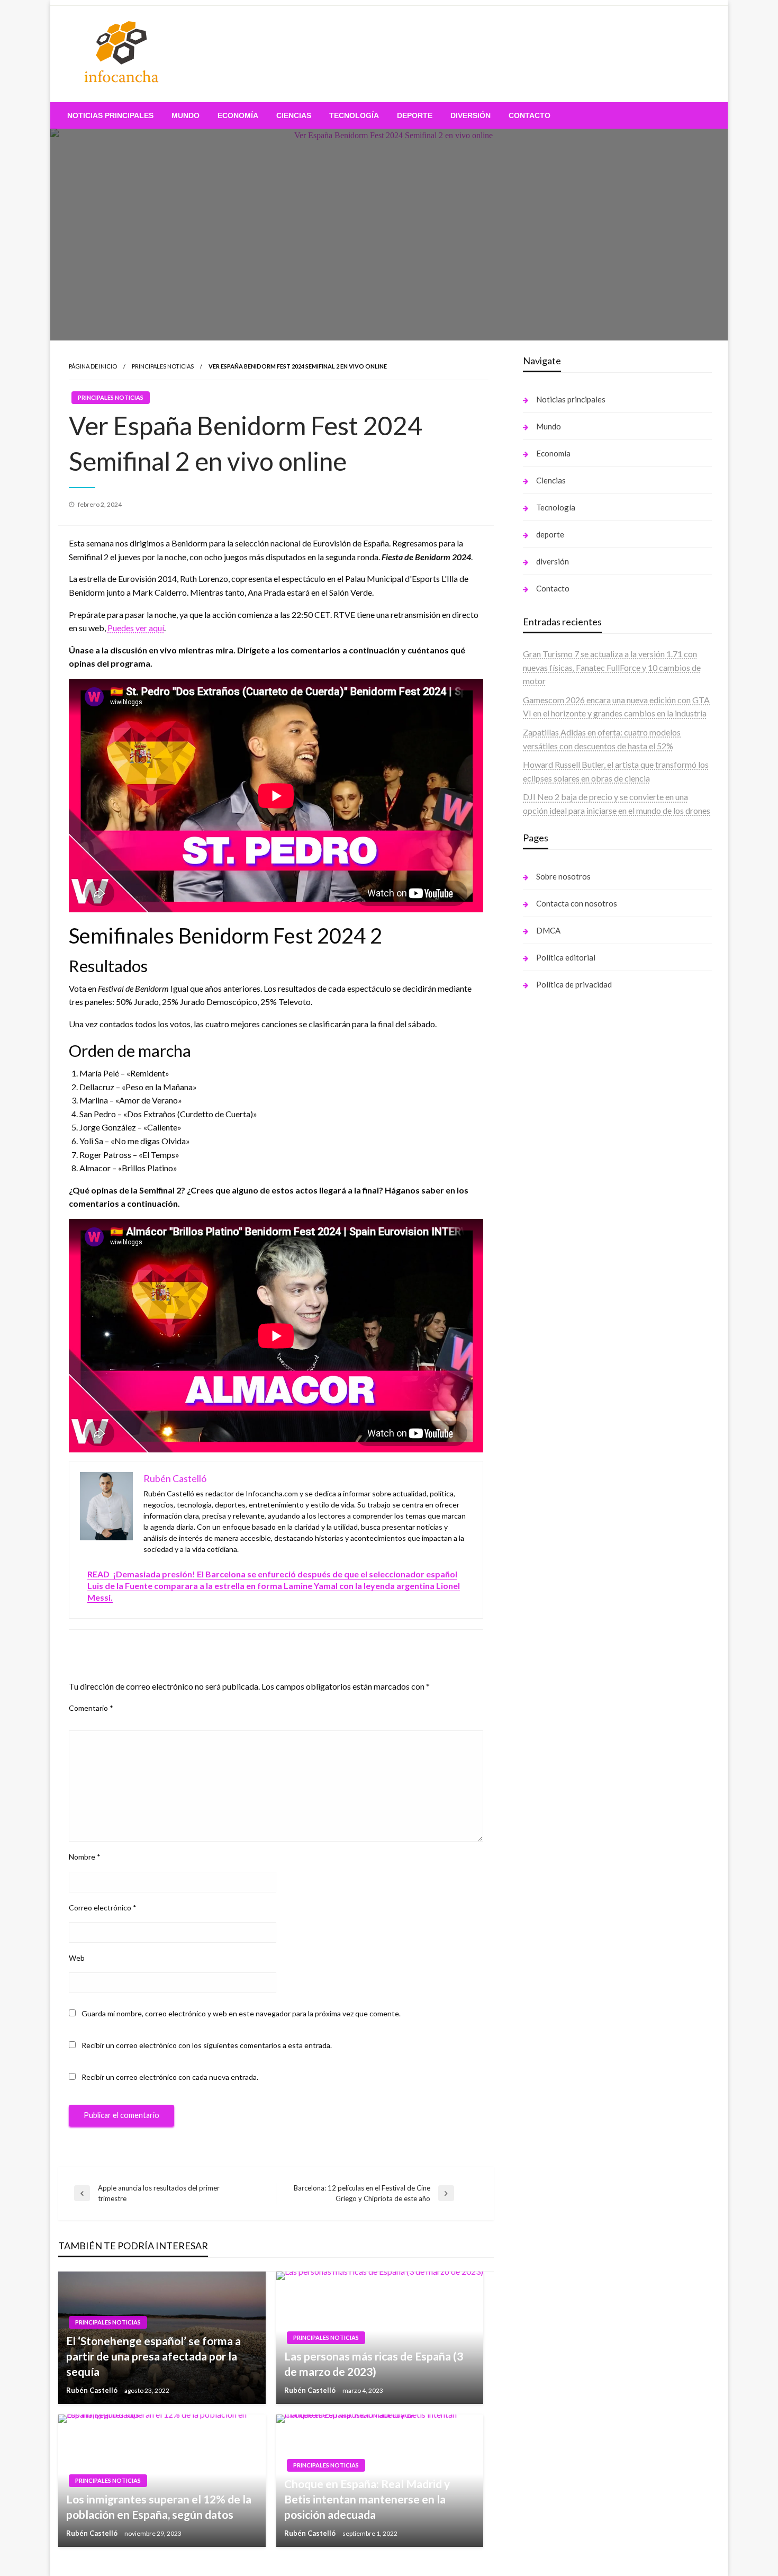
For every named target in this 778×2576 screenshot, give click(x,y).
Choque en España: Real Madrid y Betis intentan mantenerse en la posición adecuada (367, 2499)
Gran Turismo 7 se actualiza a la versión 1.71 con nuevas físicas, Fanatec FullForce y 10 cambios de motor (612, 667)
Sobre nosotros (563, 876)
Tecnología (354, 115)
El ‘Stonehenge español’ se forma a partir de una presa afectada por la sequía (153, 2356)
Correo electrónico (103, 1908)
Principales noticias (163, 366)
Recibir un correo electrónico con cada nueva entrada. (170, 2077)
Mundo (186, 115)
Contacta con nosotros (577, 903)
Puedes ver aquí (136, 628)
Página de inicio (93, 366)
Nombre (85, 1857)
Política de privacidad (574, 984)
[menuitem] (110, 115)
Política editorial (566, 957)
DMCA (548, 930)
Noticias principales (110, 115)
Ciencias (294, 115)
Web (77, 1958)
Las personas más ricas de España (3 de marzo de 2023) (374, 2364)
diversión (471, 115)
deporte (415, 115)
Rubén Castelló (93, 2390)
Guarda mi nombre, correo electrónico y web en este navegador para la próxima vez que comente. (241, 2013)
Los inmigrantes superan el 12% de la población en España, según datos (159, 2507)
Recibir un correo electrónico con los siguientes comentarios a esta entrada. (207, 2045)
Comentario (91, 1708)
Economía (238, 115)
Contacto (530, 115)
